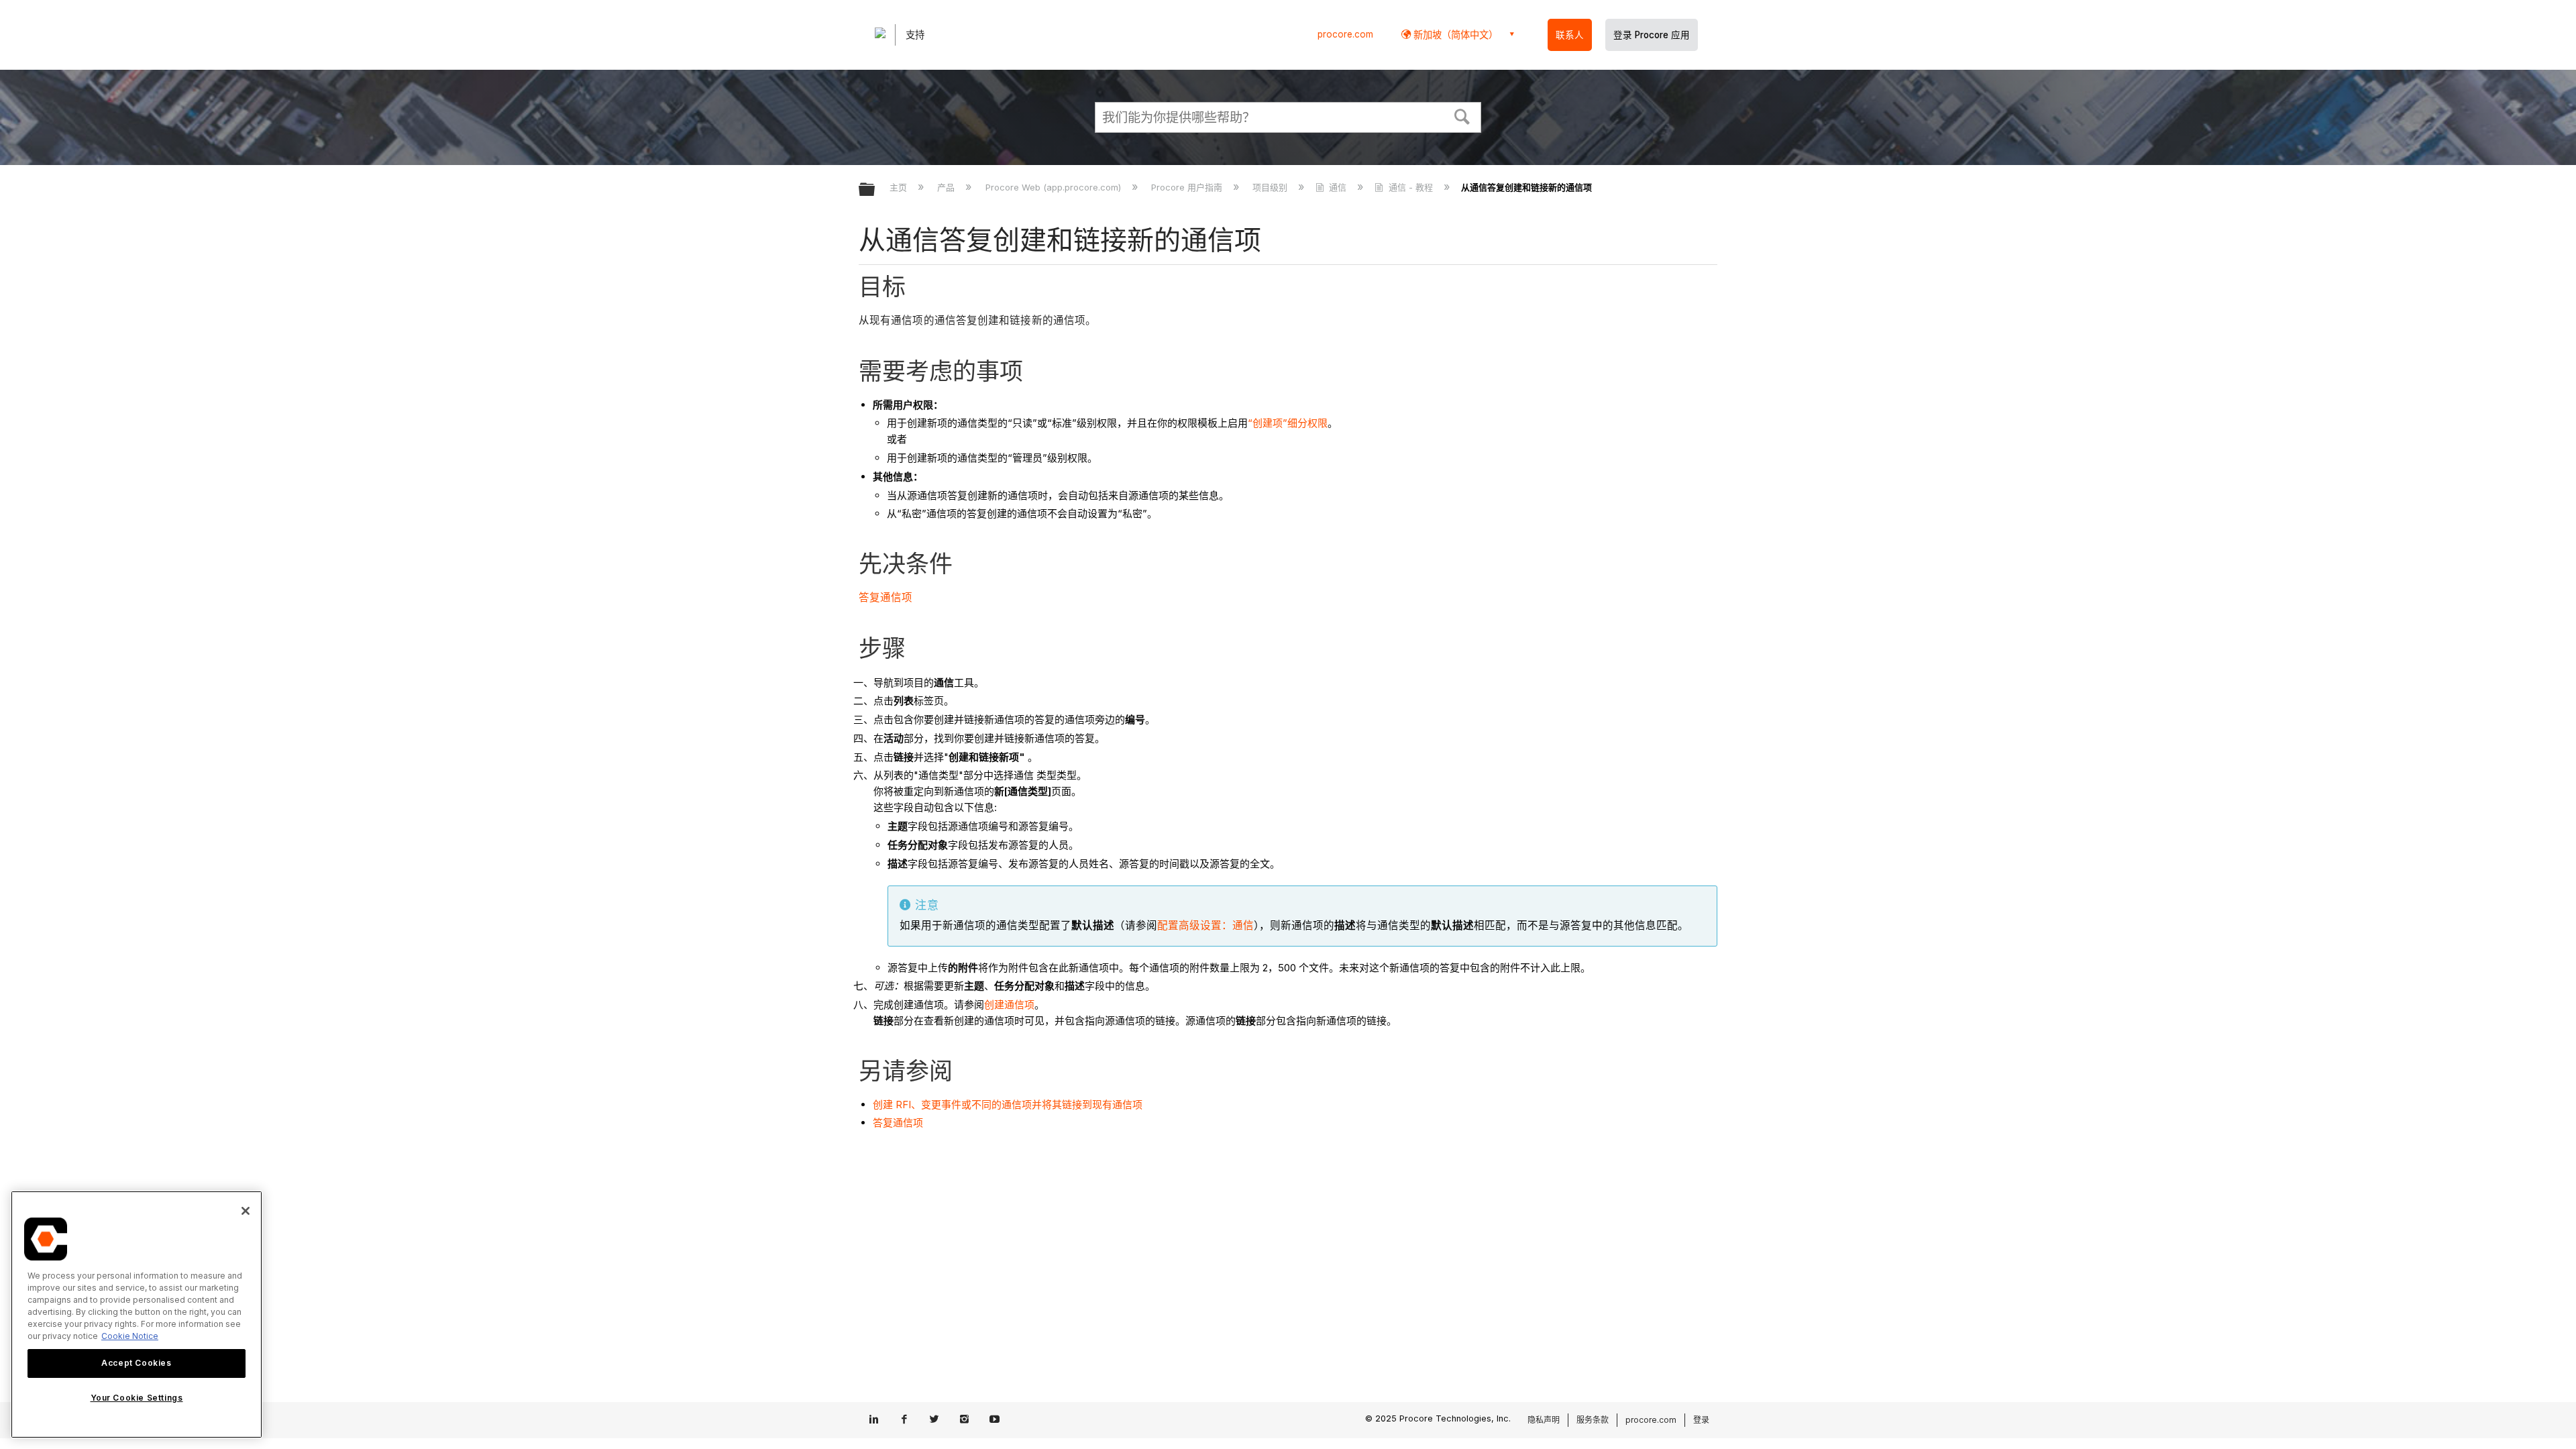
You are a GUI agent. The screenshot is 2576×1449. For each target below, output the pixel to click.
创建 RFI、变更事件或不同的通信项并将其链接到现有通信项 (1008, 1105)
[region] (137, 1314)
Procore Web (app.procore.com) (1054, 187)
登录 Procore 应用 (1652, 35)
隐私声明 (1544, 1420)
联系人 (1570, 35)
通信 (1338, 187)
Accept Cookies (136, 1363)
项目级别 (1271, 187)
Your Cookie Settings (137, 1398)
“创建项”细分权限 (1288, 423)
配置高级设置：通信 (1205, 925)
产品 (947, 187)
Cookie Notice (130, 1336)
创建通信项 (1009, 1005)
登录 (1701, 1420)
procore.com (1345, 34)
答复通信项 (886, 597)
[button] (1462, 115)
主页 (900, 187)
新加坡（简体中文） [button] (1454, 35)
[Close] (246, 1211)
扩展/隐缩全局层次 (875, 190)
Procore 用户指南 (1188, 187)
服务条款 (1593, 1420)
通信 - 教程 (1410, 187)
